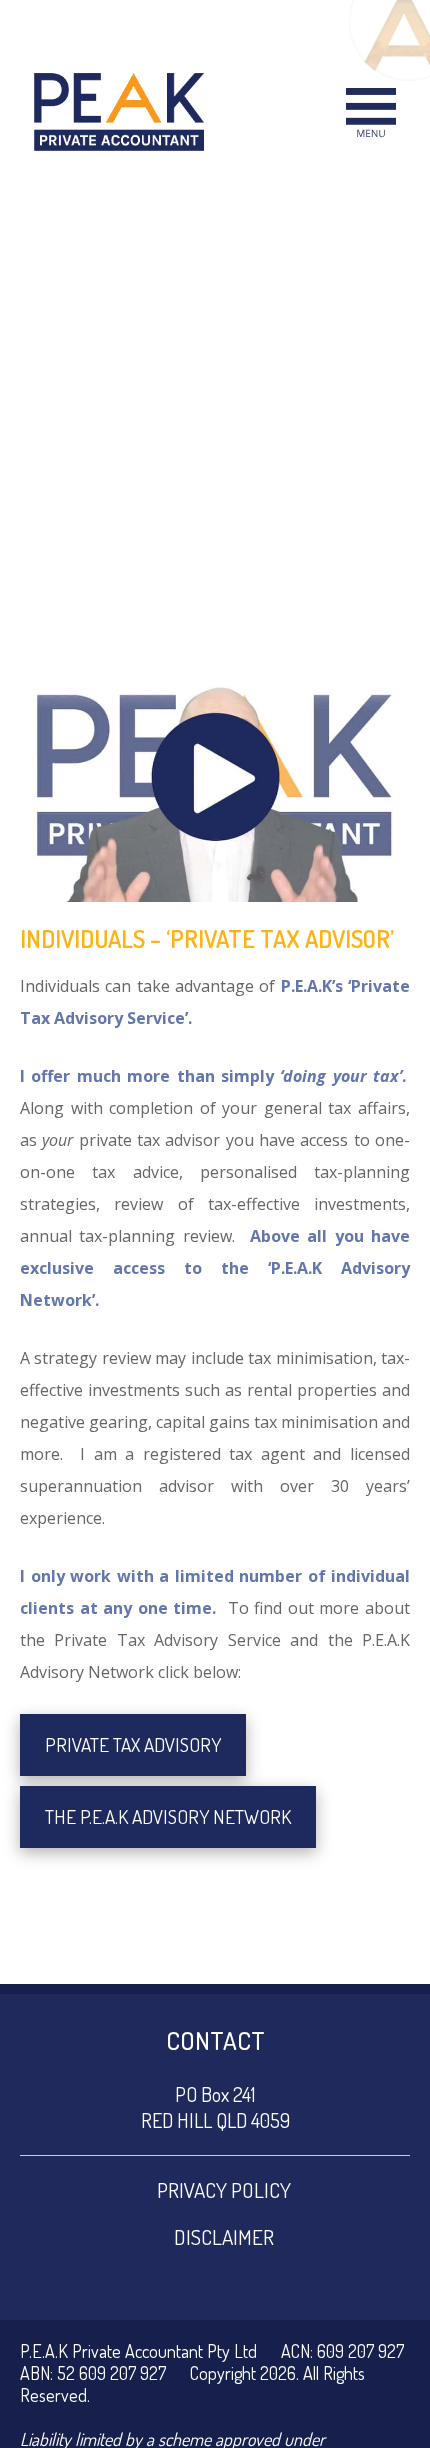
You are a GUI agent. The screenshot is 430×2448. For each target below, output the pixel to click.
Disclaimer (224, 2236)
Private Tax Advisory (133, 1744)
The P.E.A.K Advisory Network (168, 1816)
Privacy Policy (224, 2189)
